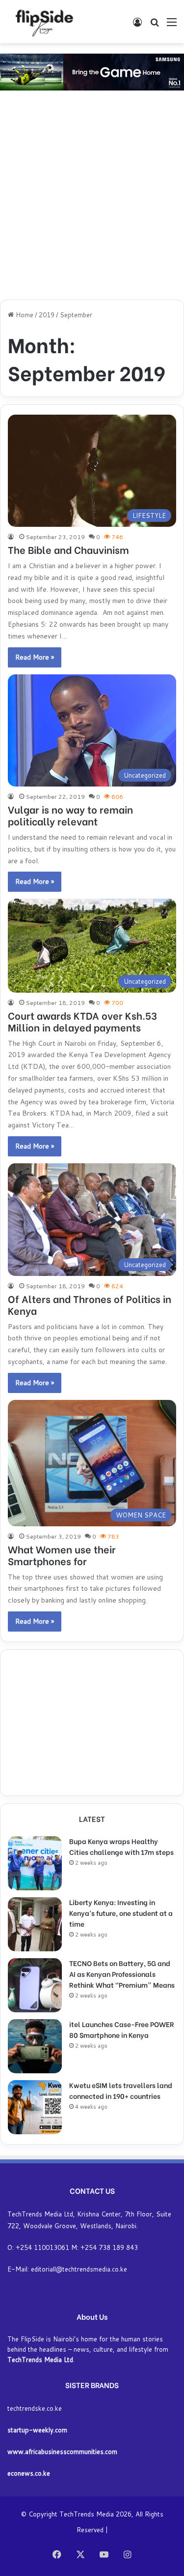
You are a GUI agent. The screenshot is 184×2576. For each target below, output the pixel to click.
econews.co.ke (29, 2473)
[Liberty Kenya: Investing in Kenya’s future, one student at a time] (35, 1924)
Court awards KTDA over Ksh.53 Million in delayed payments (82, 1021)
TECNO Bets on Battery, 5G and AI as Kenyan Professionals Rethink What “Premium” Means (122, 1974)
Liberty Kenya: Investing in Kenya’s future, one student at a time (121, 1913)
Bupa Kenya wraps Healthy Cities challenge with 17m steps (121, 1846)
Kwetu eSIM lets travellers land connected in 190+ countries (121, 2090)
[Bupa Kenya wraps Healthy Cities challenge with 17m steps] (35, 1863)
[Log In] (137, 25)
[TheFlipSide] (42, 22)
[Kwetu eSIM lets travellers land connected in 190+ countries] (35, 2107)
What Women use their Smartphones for (62, 1555)
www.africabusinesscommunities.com (62, 2452)
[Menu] (172, 25)
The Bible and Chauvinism (68, 549)
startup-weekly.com (37, 2430)
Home (24, 315)
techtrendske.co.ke (35, 2408)
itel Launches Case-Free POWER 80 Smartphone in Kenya (122, 2029)
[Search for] (155, 25)
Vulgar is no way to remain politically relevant (70, 815)
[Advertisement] (92, 197)
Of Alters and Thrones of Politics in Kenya (90, 1304)
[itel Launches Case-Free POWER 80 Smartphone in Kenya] (35, 2046)
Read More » (35, 657)
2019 (47, 315)
